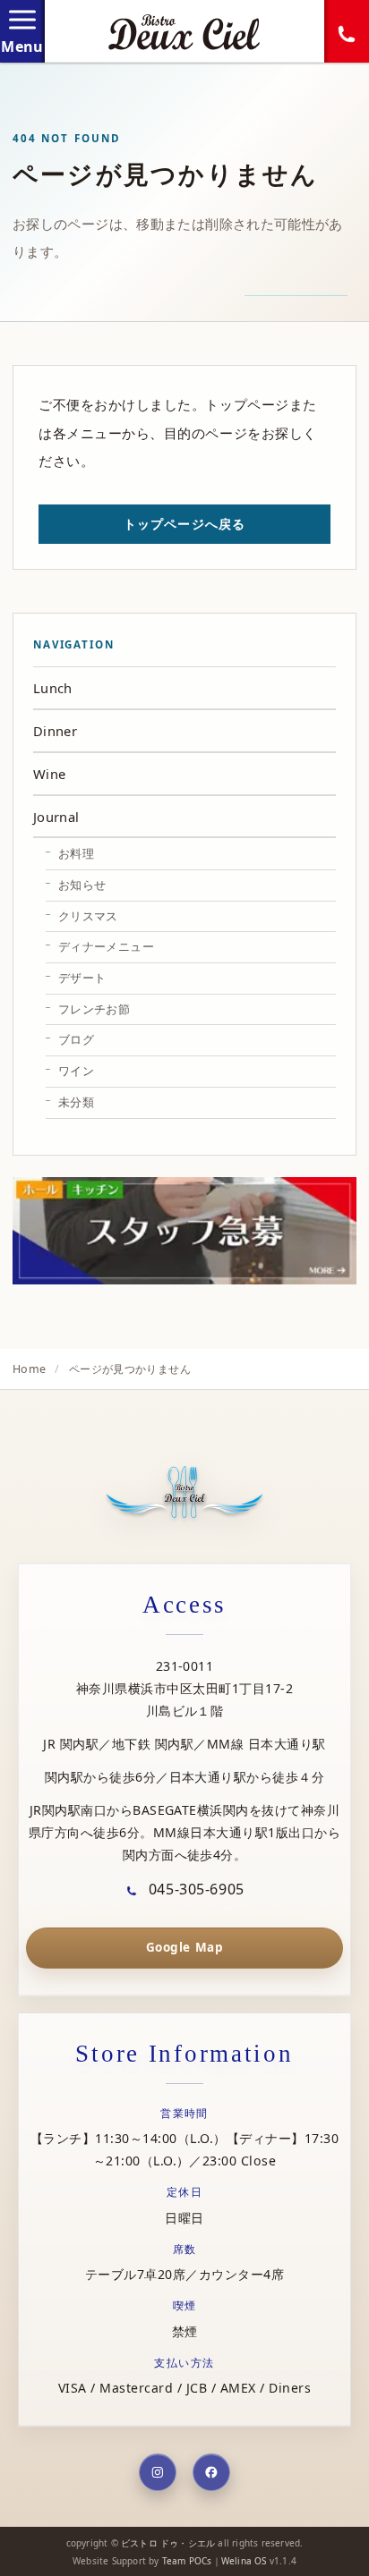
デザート (82, 978)
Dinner (55, 731)
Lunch (53, 688)
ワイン (76, 1071)
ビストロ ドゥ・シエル (168, 2543)
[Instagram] (158, 2472)
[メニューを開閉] (22, 31)
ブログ (76, 1039)
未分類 (76, 1102)
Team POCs (187, 2561)
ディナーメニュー (106, 946)
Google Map (184, 1947)
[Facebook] (211, 2472)
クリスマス (88, 916)
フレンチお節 (94, 1009)
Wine (49, 774)
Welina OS (244, 2561)
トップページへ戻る (184, 524)
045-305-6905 (194, 1889)
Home (29, 1369)
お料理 (76, 853)
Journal (56, 817)
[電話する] (347, 31)
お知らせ (82, 885)
